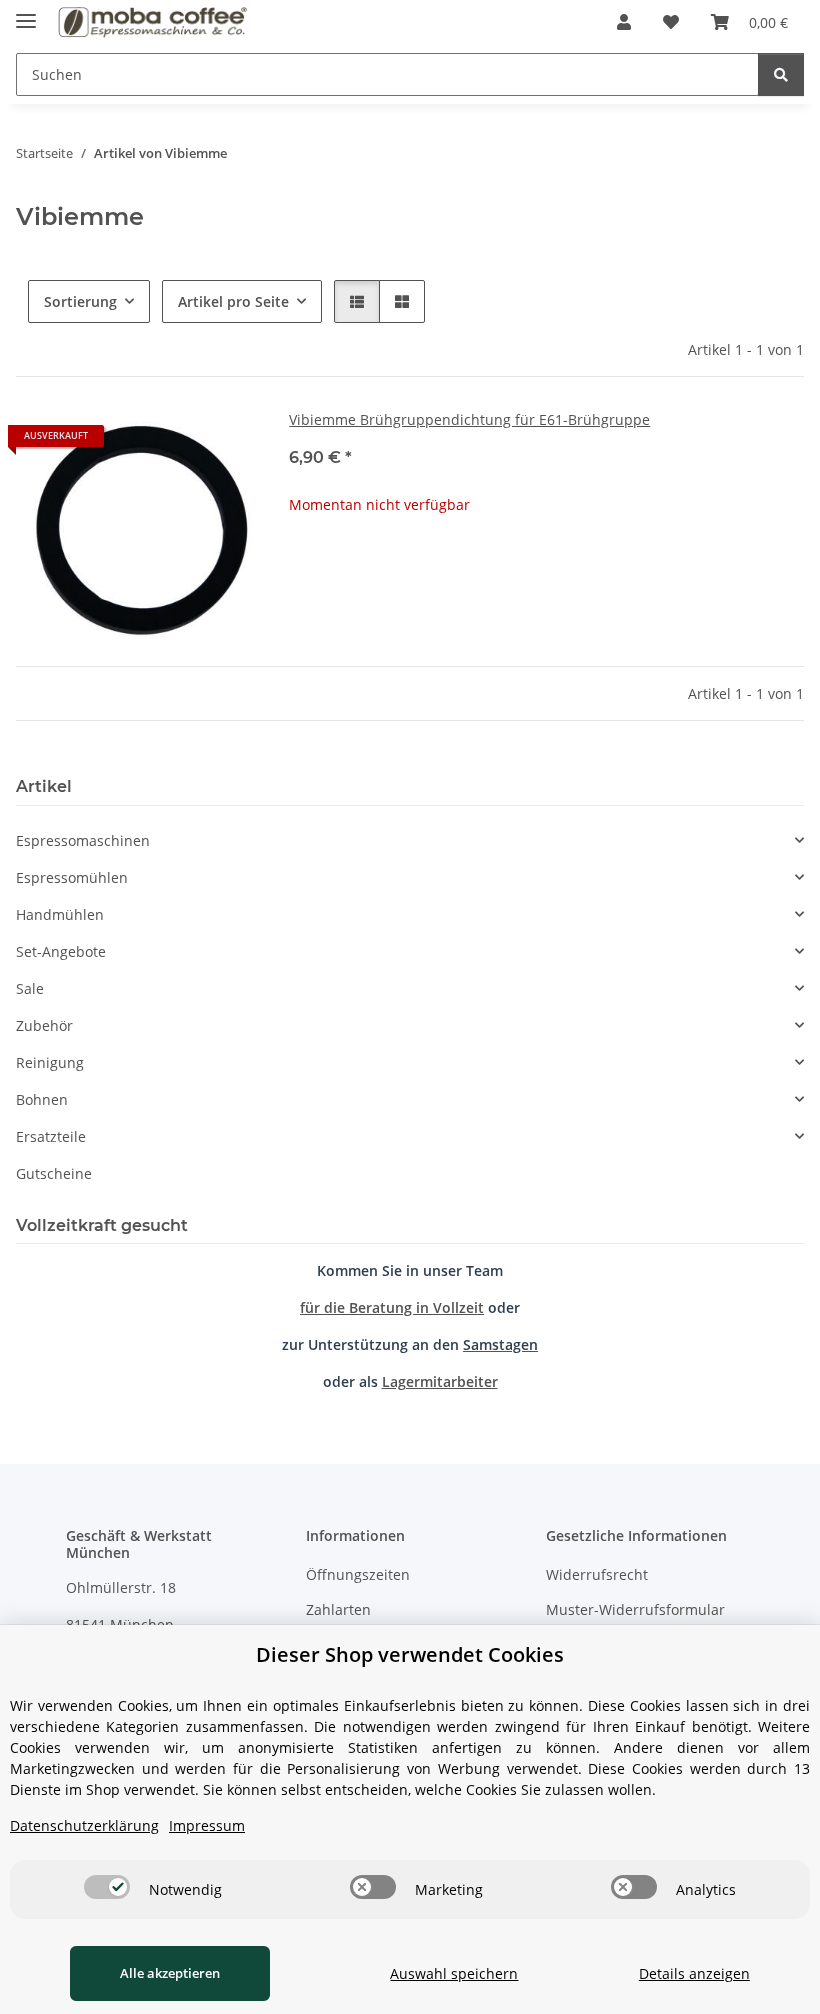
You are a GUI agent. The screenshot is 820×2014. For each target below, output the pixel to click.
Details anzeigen (694, 1973)
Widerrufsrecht (597, 1574)
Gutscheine (54, 1173)
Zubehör (44, 1025)
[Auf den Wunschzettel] (223, 443)
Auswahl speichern (454, 1973)
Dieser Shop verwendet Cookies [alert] (410, 1654)
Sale (30, 988)
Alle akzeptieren (170, 1973)
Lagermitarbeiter (440, 1381)
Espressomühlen (72, 877)
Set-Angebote (61, 951)
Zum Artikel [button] (546, 568)
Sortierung (80, 301)
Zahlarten (338, 1609)
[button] (624, 22)
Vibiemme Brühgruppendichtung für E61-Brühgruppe (469, 419)
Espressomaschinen (83, 840)
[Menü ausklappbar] (26, 12)
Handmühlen (60, 914)
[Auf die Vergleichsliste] (171, 443)
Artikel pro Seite (233, 301)
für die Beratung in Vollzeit (392, 1307)
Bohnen (42, 1099)
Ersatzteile (51, 1136)
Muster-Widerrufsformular (635, 1609)
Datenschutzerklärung (84, 1825)
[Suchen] (781, 74)
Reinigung (50, 1062)
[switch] (107, 1887)
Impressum (207, 1825)
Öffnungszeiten (358, 1574)
